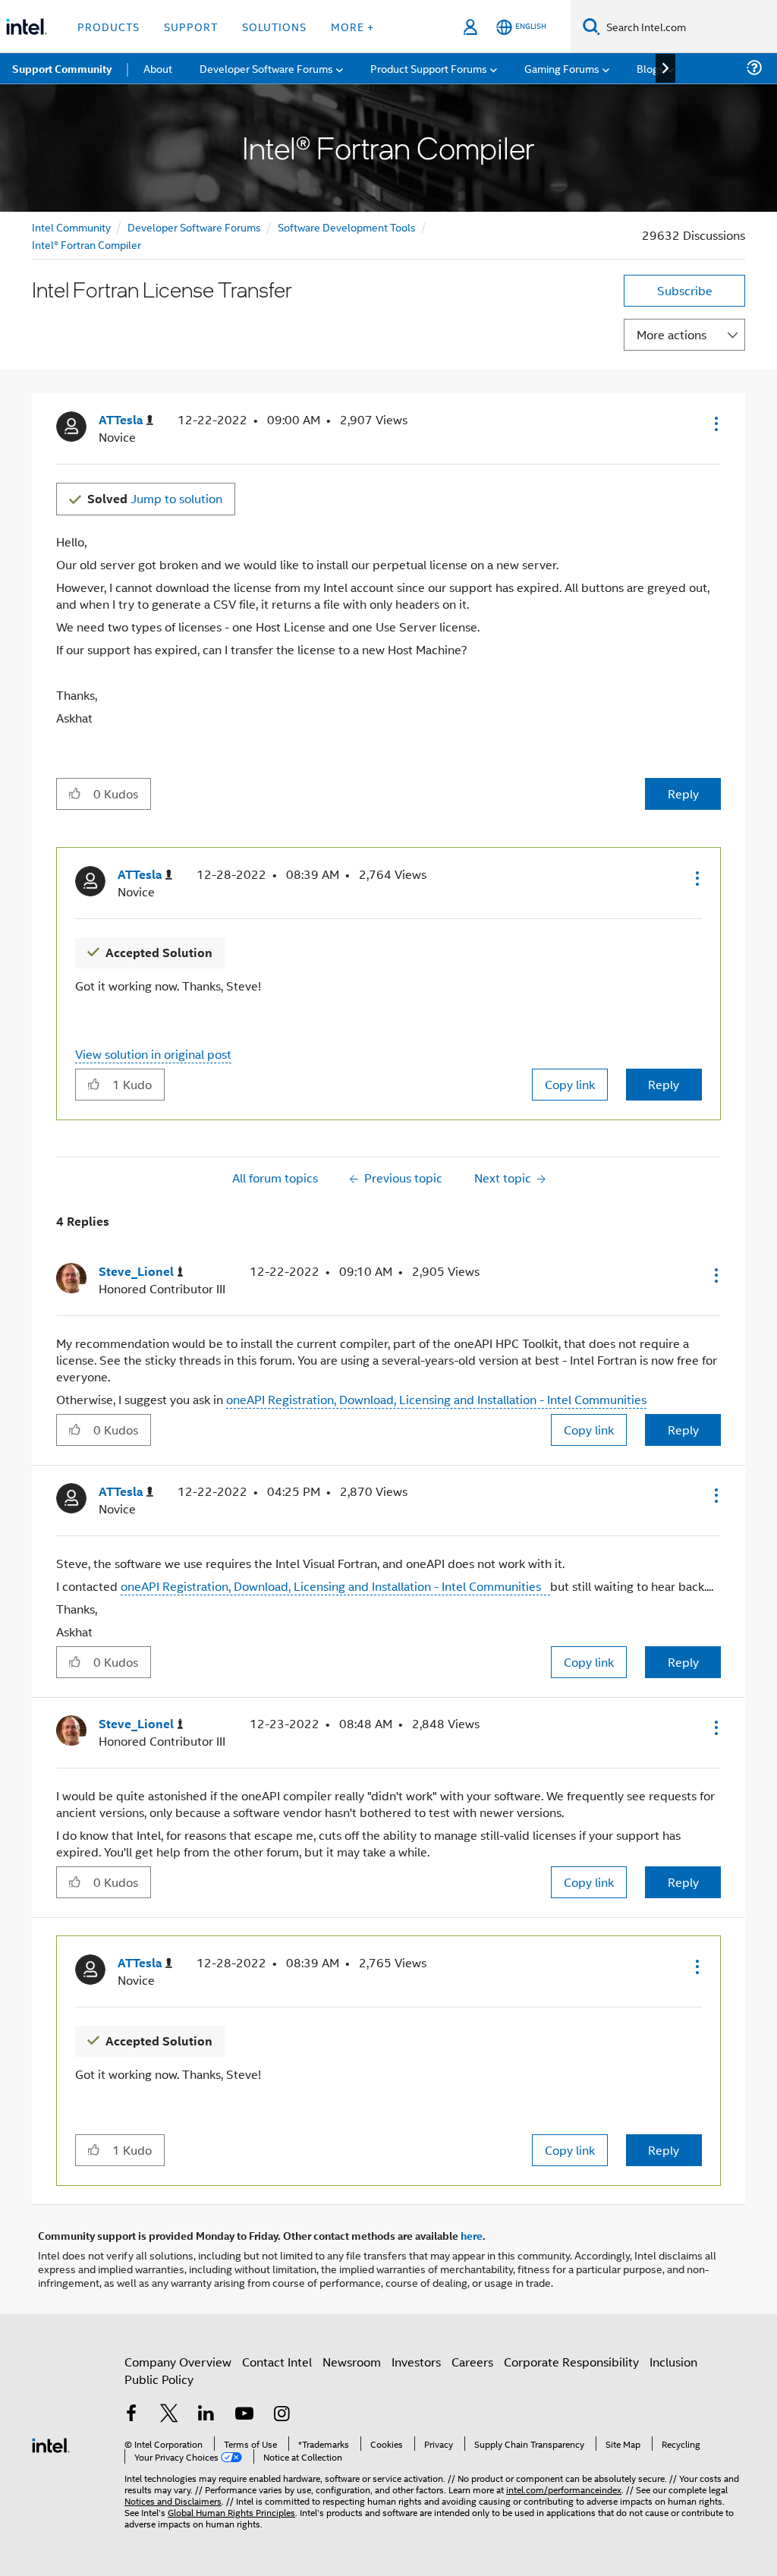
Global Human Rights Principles (231, 2512)
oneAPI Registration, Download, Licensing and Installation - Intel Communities (436, 1399)
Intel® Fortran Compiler (87, 244)
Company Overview (178, 2362)
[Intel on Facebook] (131, 2415)
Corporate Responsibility (571, 2362)
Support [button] (191, 26)
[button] (715, 424)
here (472, 2235)
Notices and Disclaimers (173, 2500)
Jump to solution (155, 498)
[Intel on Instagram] (282, 2415)
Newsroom (352, 2362)
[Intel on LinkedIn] (206, 2415)
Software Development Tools (347, 227)
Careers (472, 2362)
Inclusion (673, 2362)
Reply (683, 794)
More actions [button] (672, 334)
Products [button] (109, 26)
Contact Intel (277, 2362)
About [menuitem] (158, 68)
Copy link (570, 1084)
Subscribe (685, 290)
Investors (416, 2362)
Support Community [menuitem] (62, 68)
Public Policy (159, 2379)
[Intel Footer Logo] (51, 2444)
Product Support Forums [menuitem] (429, 68)
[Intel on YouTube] (244, 2415)
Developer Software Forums (194, 227)
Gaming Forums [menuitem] (562, 68)
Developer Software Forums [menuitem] (266, 68)
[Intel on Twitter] (169, 2415)
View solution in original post (153, 1054)
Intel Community (71, 227)
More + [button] (352, 26)
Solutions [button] (274, 26)
